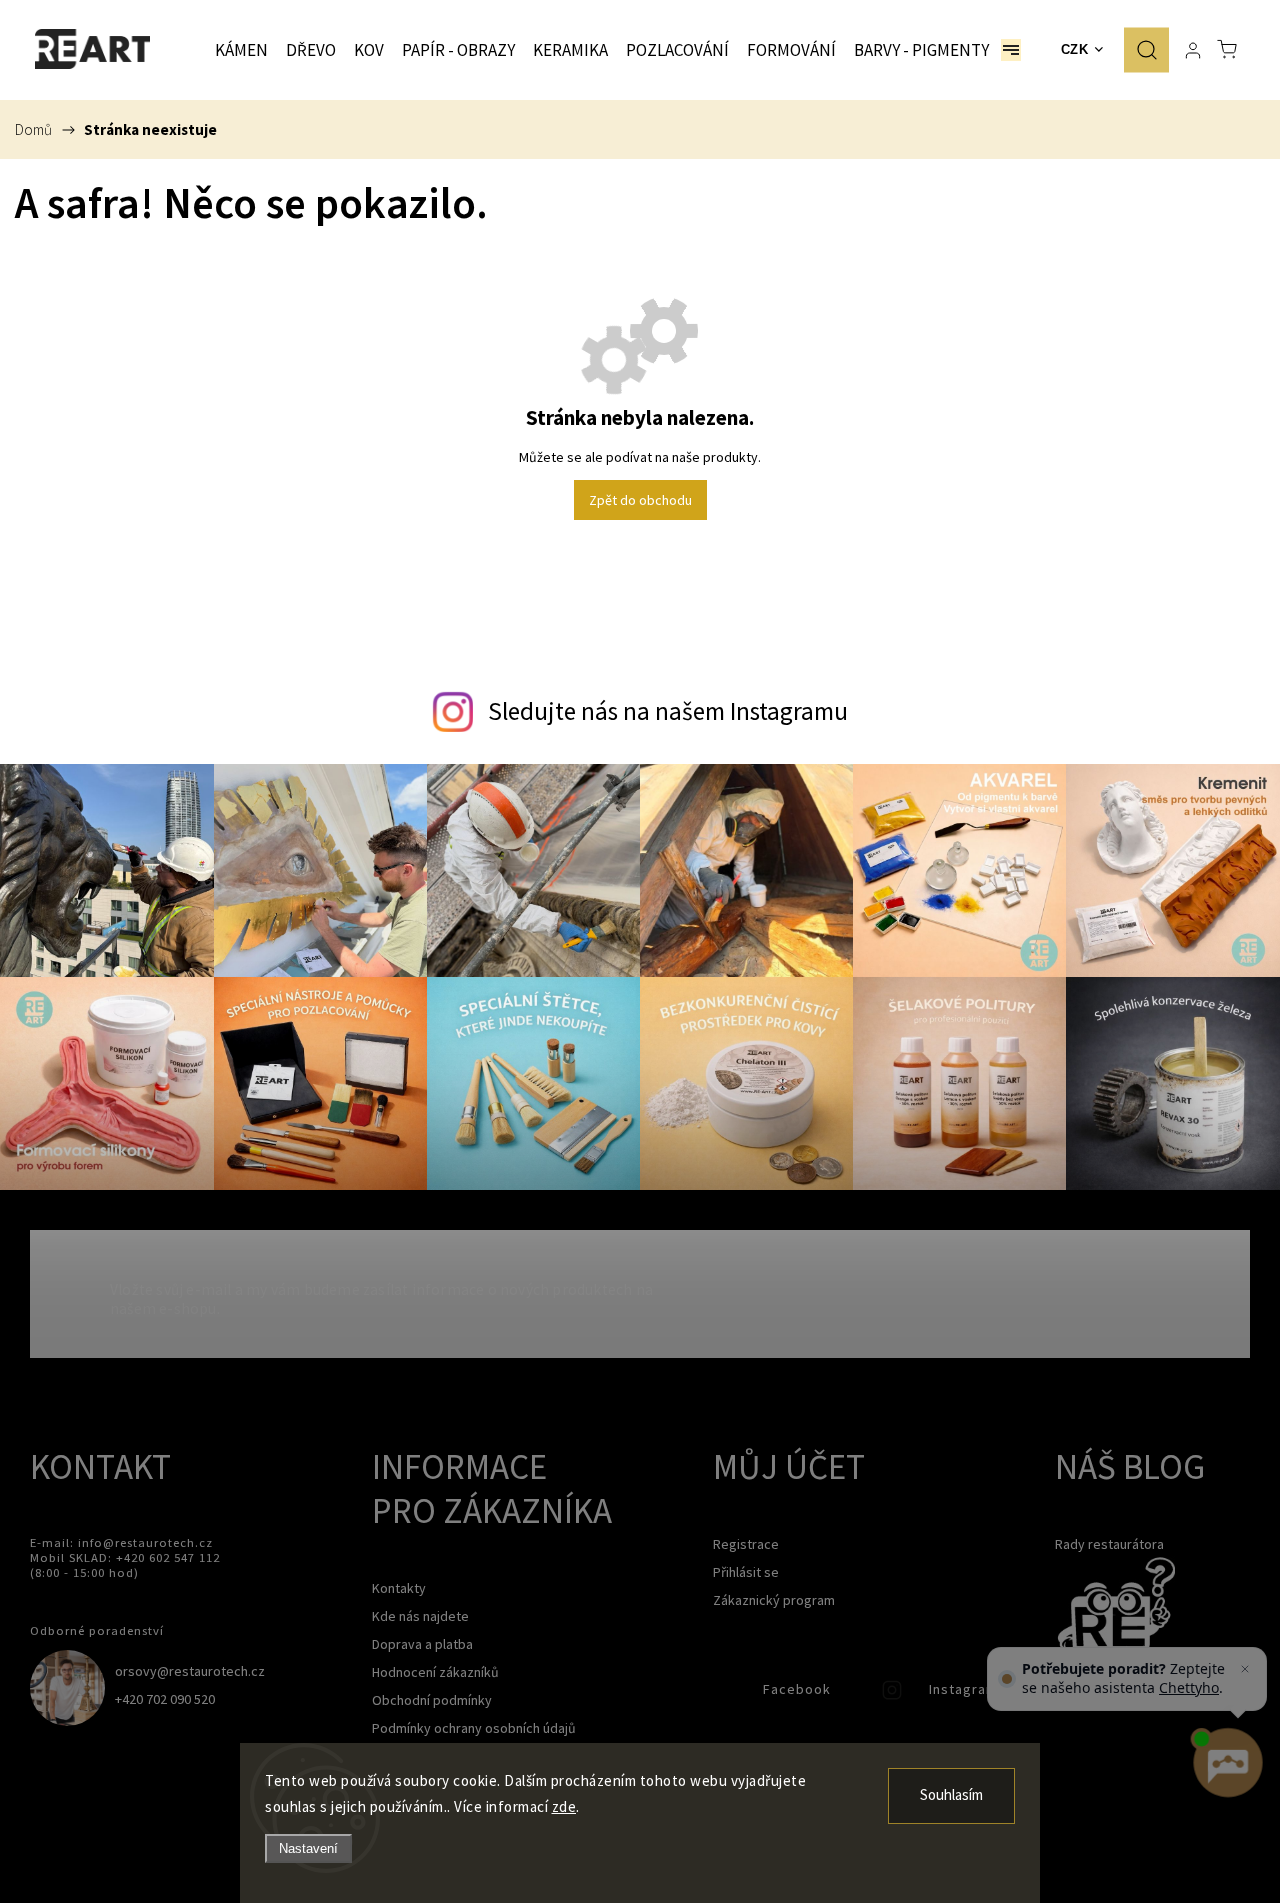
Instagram (894, 1695)
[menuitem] (241, 50)
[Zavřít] (1245, 1669)
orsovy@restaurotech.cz (190, 1671)
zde (564, 1806)
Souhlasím (951, 1795)
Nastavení (308, 1848)
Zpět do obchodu (640, 500)
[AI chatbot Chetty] (1227, 1763)
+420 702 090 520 (165, 1699)
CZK (1075, 49)
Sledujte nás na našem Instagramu (668, 711)
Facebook (728, 1695)
